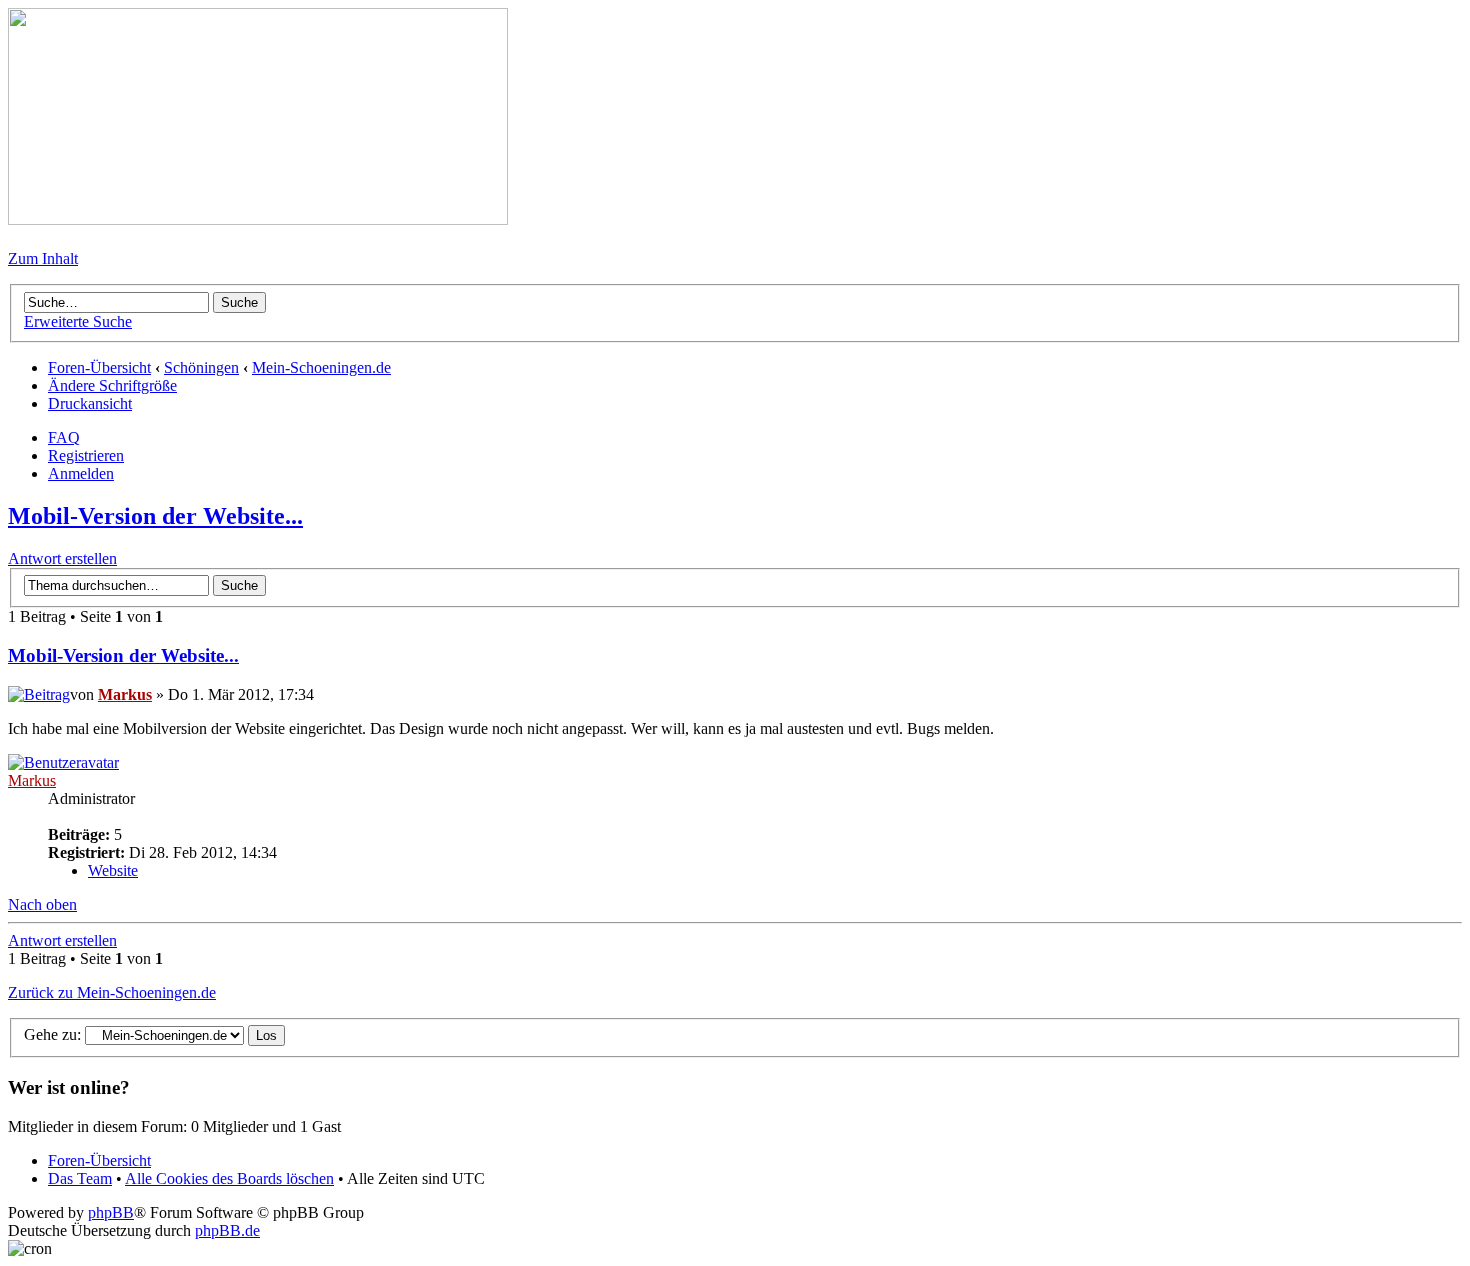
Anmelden (81, 473)
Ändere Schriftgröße (112, 385)
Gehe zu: (52, 1034)
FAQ (64, 437)
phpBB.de (227, 1230)
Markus (125, 694)
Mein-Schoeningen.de (321, 367)
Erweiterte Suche (78, 321)
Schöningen (201, 367)
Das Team (80, 1178)
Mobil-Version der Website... (155, 516)
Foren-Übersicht (99, 367)
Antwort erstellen (62, 558)
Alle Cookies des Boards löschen (229, 1178)
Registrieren (86, 455)
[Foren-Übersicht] (258, 219)
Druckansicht (90, 403)
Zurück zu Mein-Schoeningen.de (112, 992)
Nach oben (42, 904)
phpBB (111, 1212)
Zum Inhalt (43, 258)
